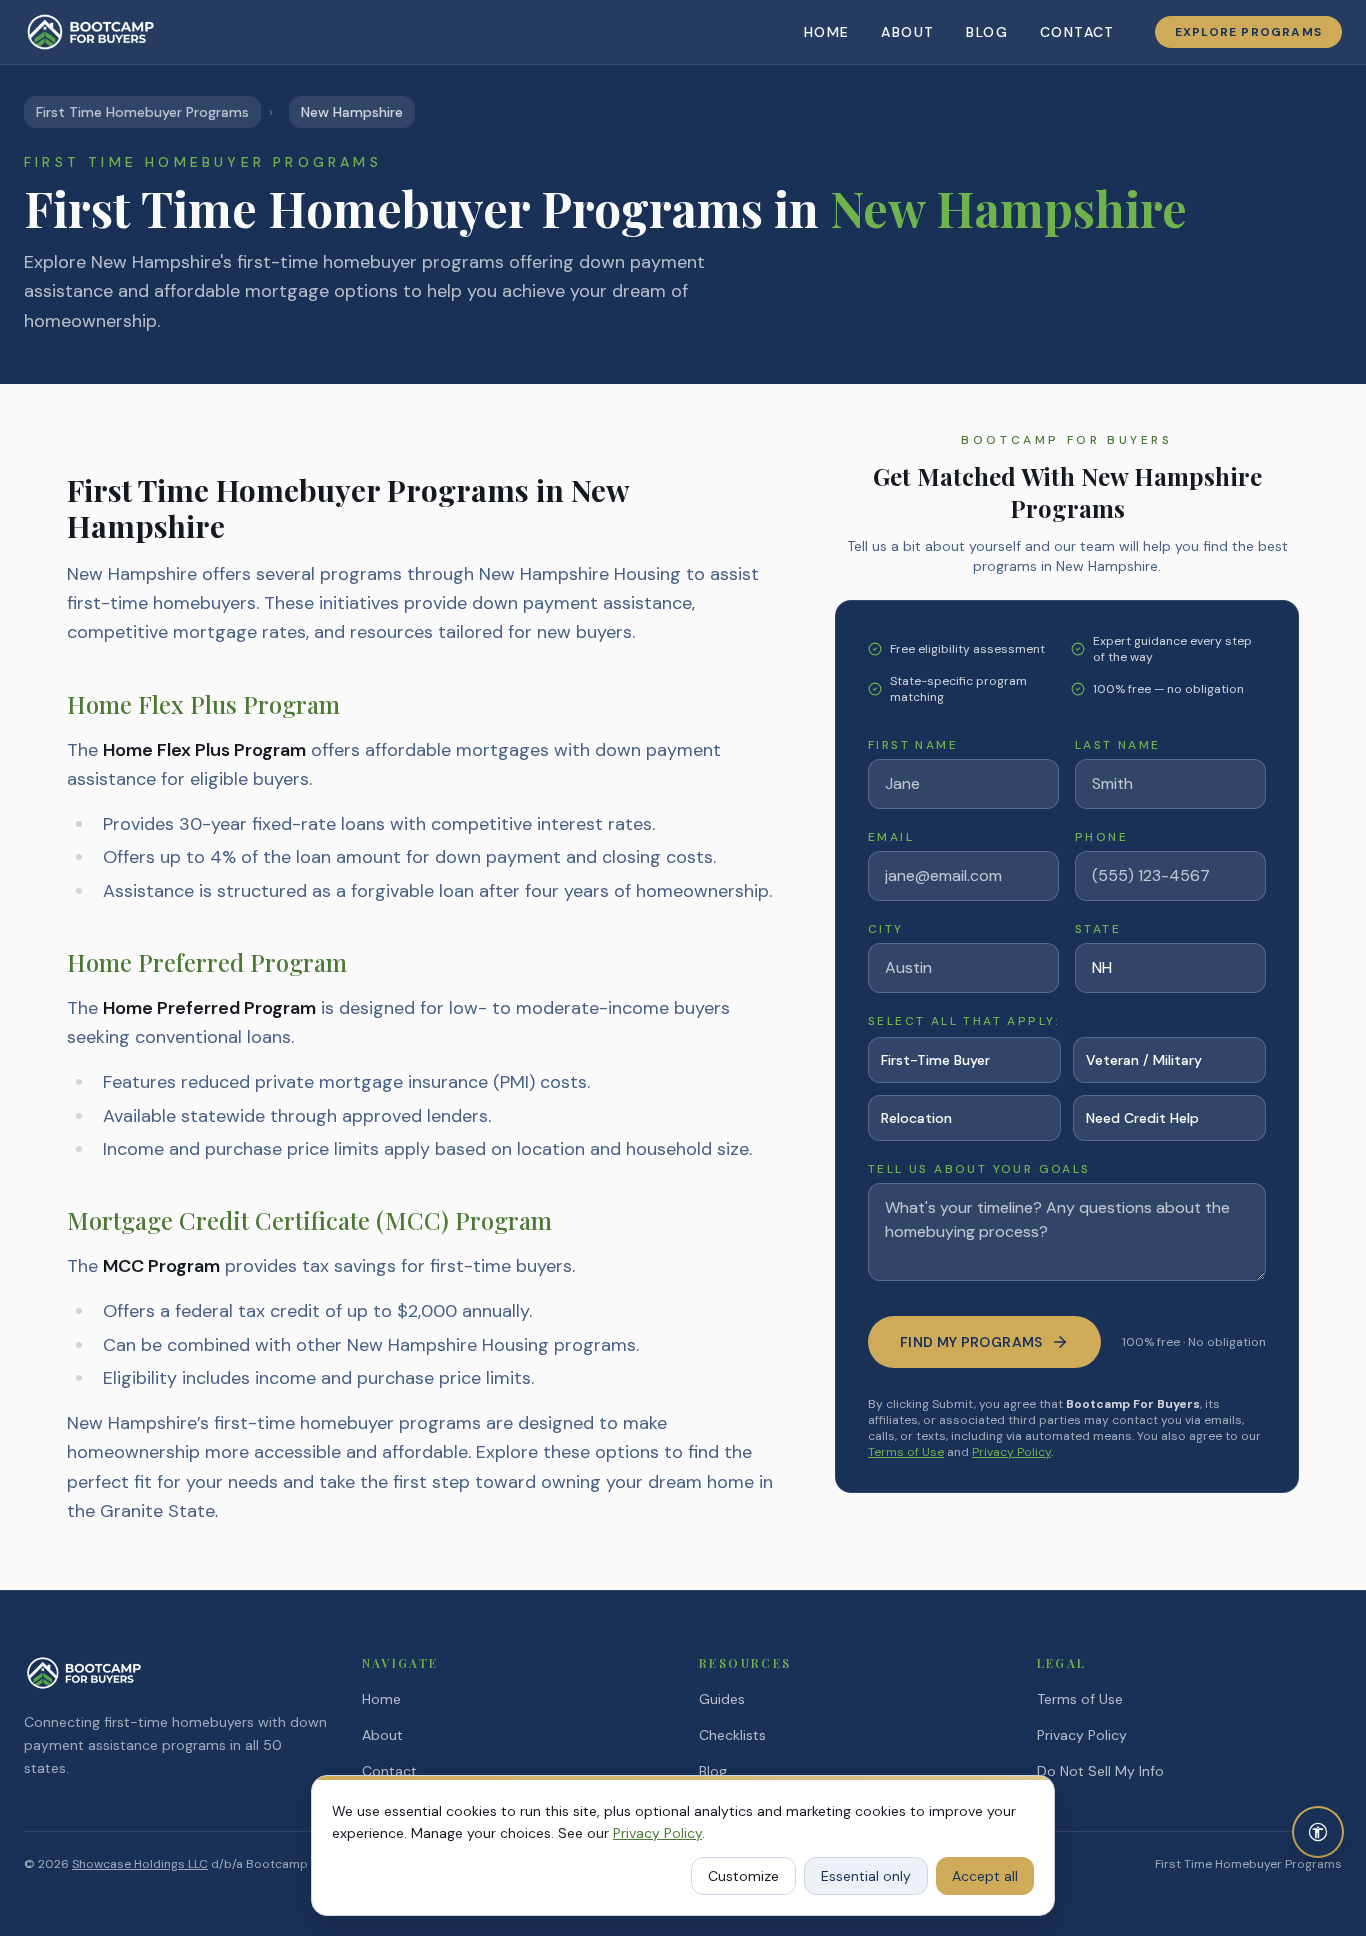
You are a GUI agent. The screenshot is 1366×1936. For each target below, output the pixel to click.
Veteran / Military (1144, 1060)
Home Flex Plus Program (203, 704)
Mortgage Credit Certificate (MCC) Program (309, 1220)
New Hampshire (352, 112)
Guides (722, 1699)
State (1098, 929)
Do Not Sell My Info (1100, 1771)
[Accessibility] (1318, 1832)
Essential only (866, 1876)
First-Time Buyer (935, 1060)
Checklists (732, 1735)
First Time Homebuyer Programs (142, 112)
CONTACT (1077, 32)
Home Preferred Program (207, 962)
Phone (1101, 837)
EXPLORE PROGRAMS (1248, 32)
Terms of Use (906, 1452)
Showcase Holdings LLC (140, 1864)
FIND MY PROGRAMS (971, 1342)
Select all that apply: (964, 1021)
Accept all (985, 1876)
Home (381, 1699)
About (382, 1735)
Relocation (916, 1118)
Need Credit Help (1142, 1118)
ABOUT (907, 32)
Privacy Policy (1011, 1452)
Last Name (1118, 745)
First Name (913, 745)
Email (891, 837)
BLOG (987, 32)
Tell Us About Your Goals (979, 1169)
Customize (743, 1876)
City (886, 929)
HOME (827, 32)
